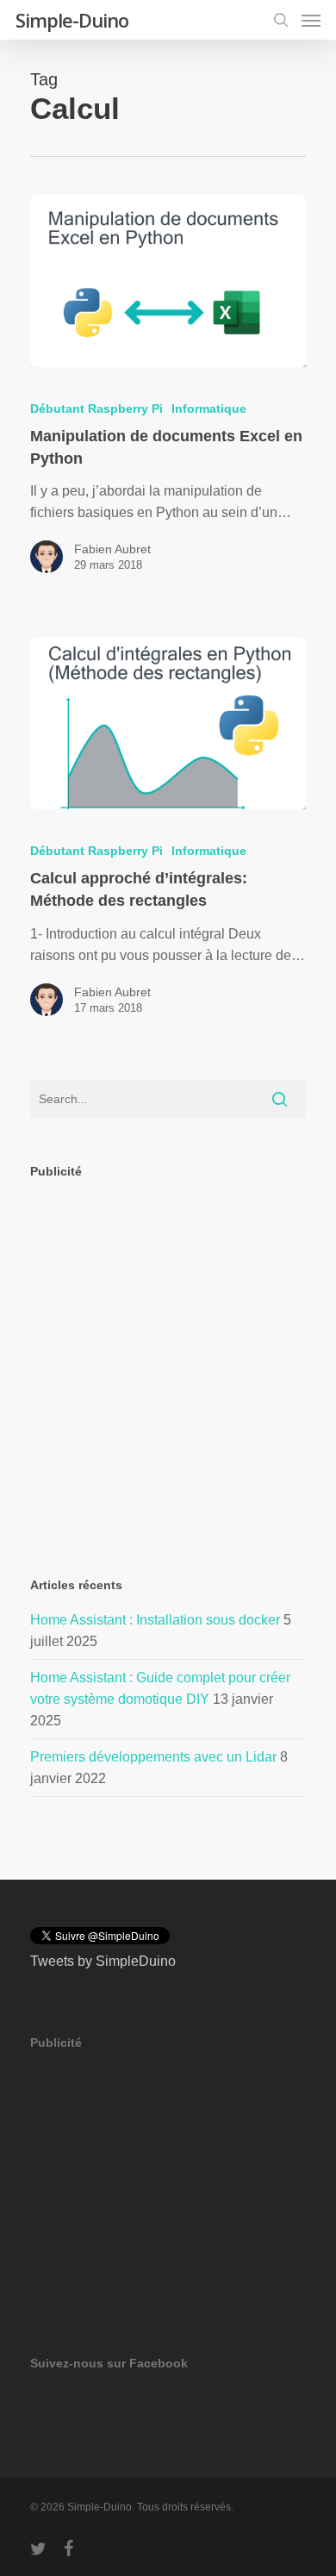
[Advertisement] (168, 1363)
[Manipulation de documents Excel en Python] (168, 281)
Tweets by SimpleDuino (103, 1961)
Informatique (209, 409)
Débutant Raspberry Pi (96, 409)
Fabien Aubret (112, 549)
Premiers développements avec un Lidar (153, 1757)
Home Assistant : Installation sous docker (155, 1620)
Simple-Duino (72, 20)
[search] (281, 20)
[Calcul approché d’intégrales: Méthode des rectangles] (168, 723)
